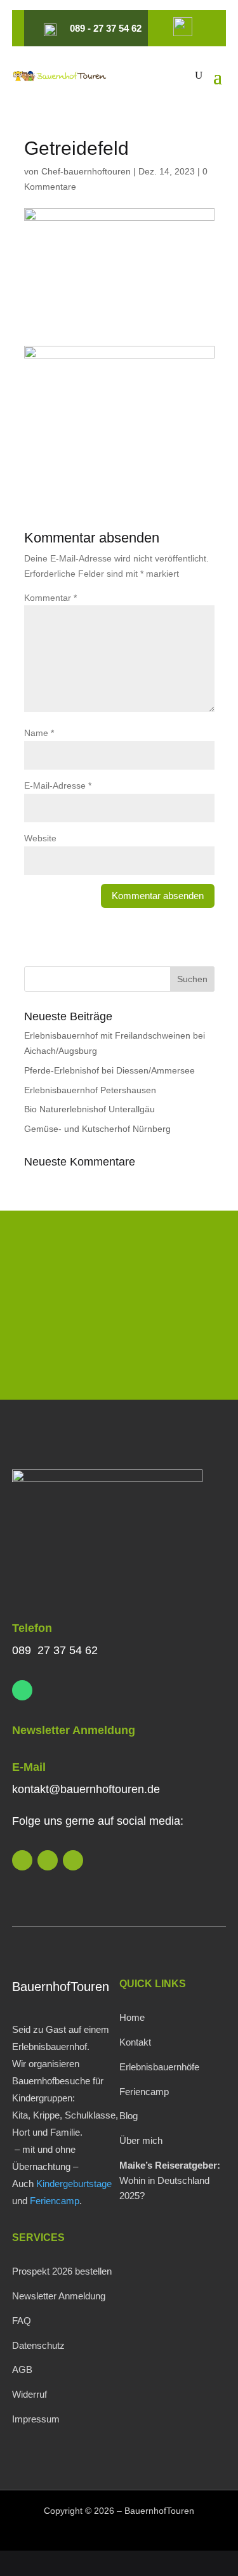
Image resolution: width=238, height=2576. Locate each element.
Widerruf (30, 2394)
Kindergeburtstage (74, 2184)
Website (40, 838)
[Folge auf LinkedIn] (22, 1860)
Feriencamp (55, 2201)
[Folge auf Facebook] (73, 1860)
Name (39, 733)
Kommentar (50, 598)
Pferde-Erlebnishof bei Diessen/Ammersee (109, 1070)
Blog (129, 2116)
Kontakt (135, 2042)
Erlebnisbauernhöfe (159, 2067)
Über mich (141, 2140)
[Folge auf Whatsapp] (22, 1690)
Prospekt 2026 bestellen (62, 2271)
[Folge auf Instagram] (48, 1860)
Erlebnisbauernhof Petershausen (90, 1090)
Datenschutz (38, 2345)
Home (132, 2017)
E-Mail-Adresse (58, 785)
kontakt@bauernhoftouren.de (86, 1789)
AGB (22, 2369)
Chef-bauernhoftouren (86, 171)
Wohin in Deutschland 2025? (170, 2180)
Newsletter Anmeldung (74, 1730)
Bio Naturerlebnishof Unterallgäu (89, 1109)
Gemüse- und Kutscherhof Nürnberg (97, 1129)
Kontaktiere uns (119, 1354)
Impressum (36, 2419)
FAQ (22, 2321)
